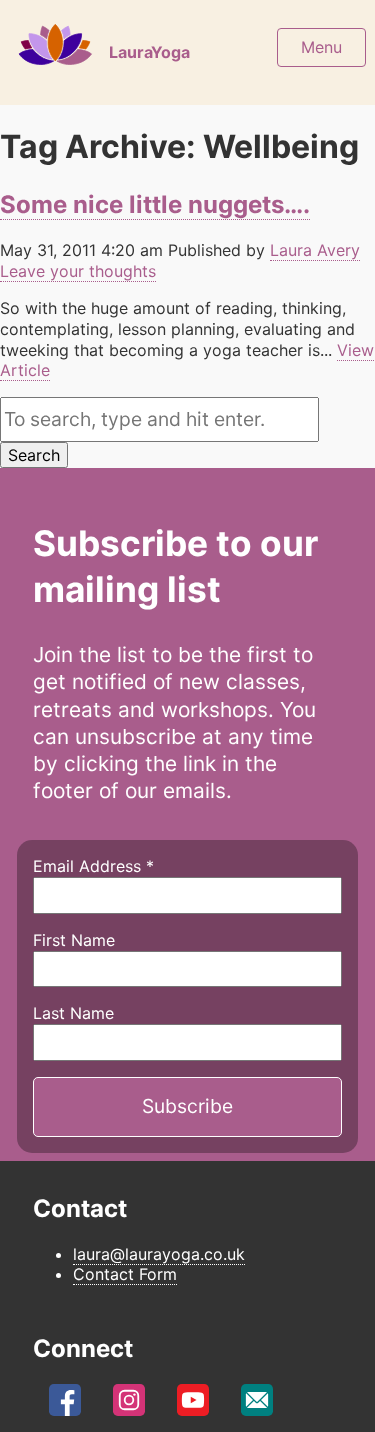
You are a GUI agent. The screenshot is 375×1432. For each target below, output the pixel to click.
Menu (321, 47)
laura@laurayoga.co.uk (159, 1254)
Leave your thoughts (78, 271)
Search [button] (34, 455)
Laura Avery (315, 250)
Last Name (73, 1013)
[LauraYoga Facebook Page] (65, 1406)
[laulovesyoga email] (257, 1406)
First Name (74, 940)
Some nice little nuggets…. (155, 204)
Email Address (93, 866)
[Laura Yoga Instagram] (129, 1406)
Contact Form (125, 1274)
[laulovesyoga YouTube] (193, 1406)
